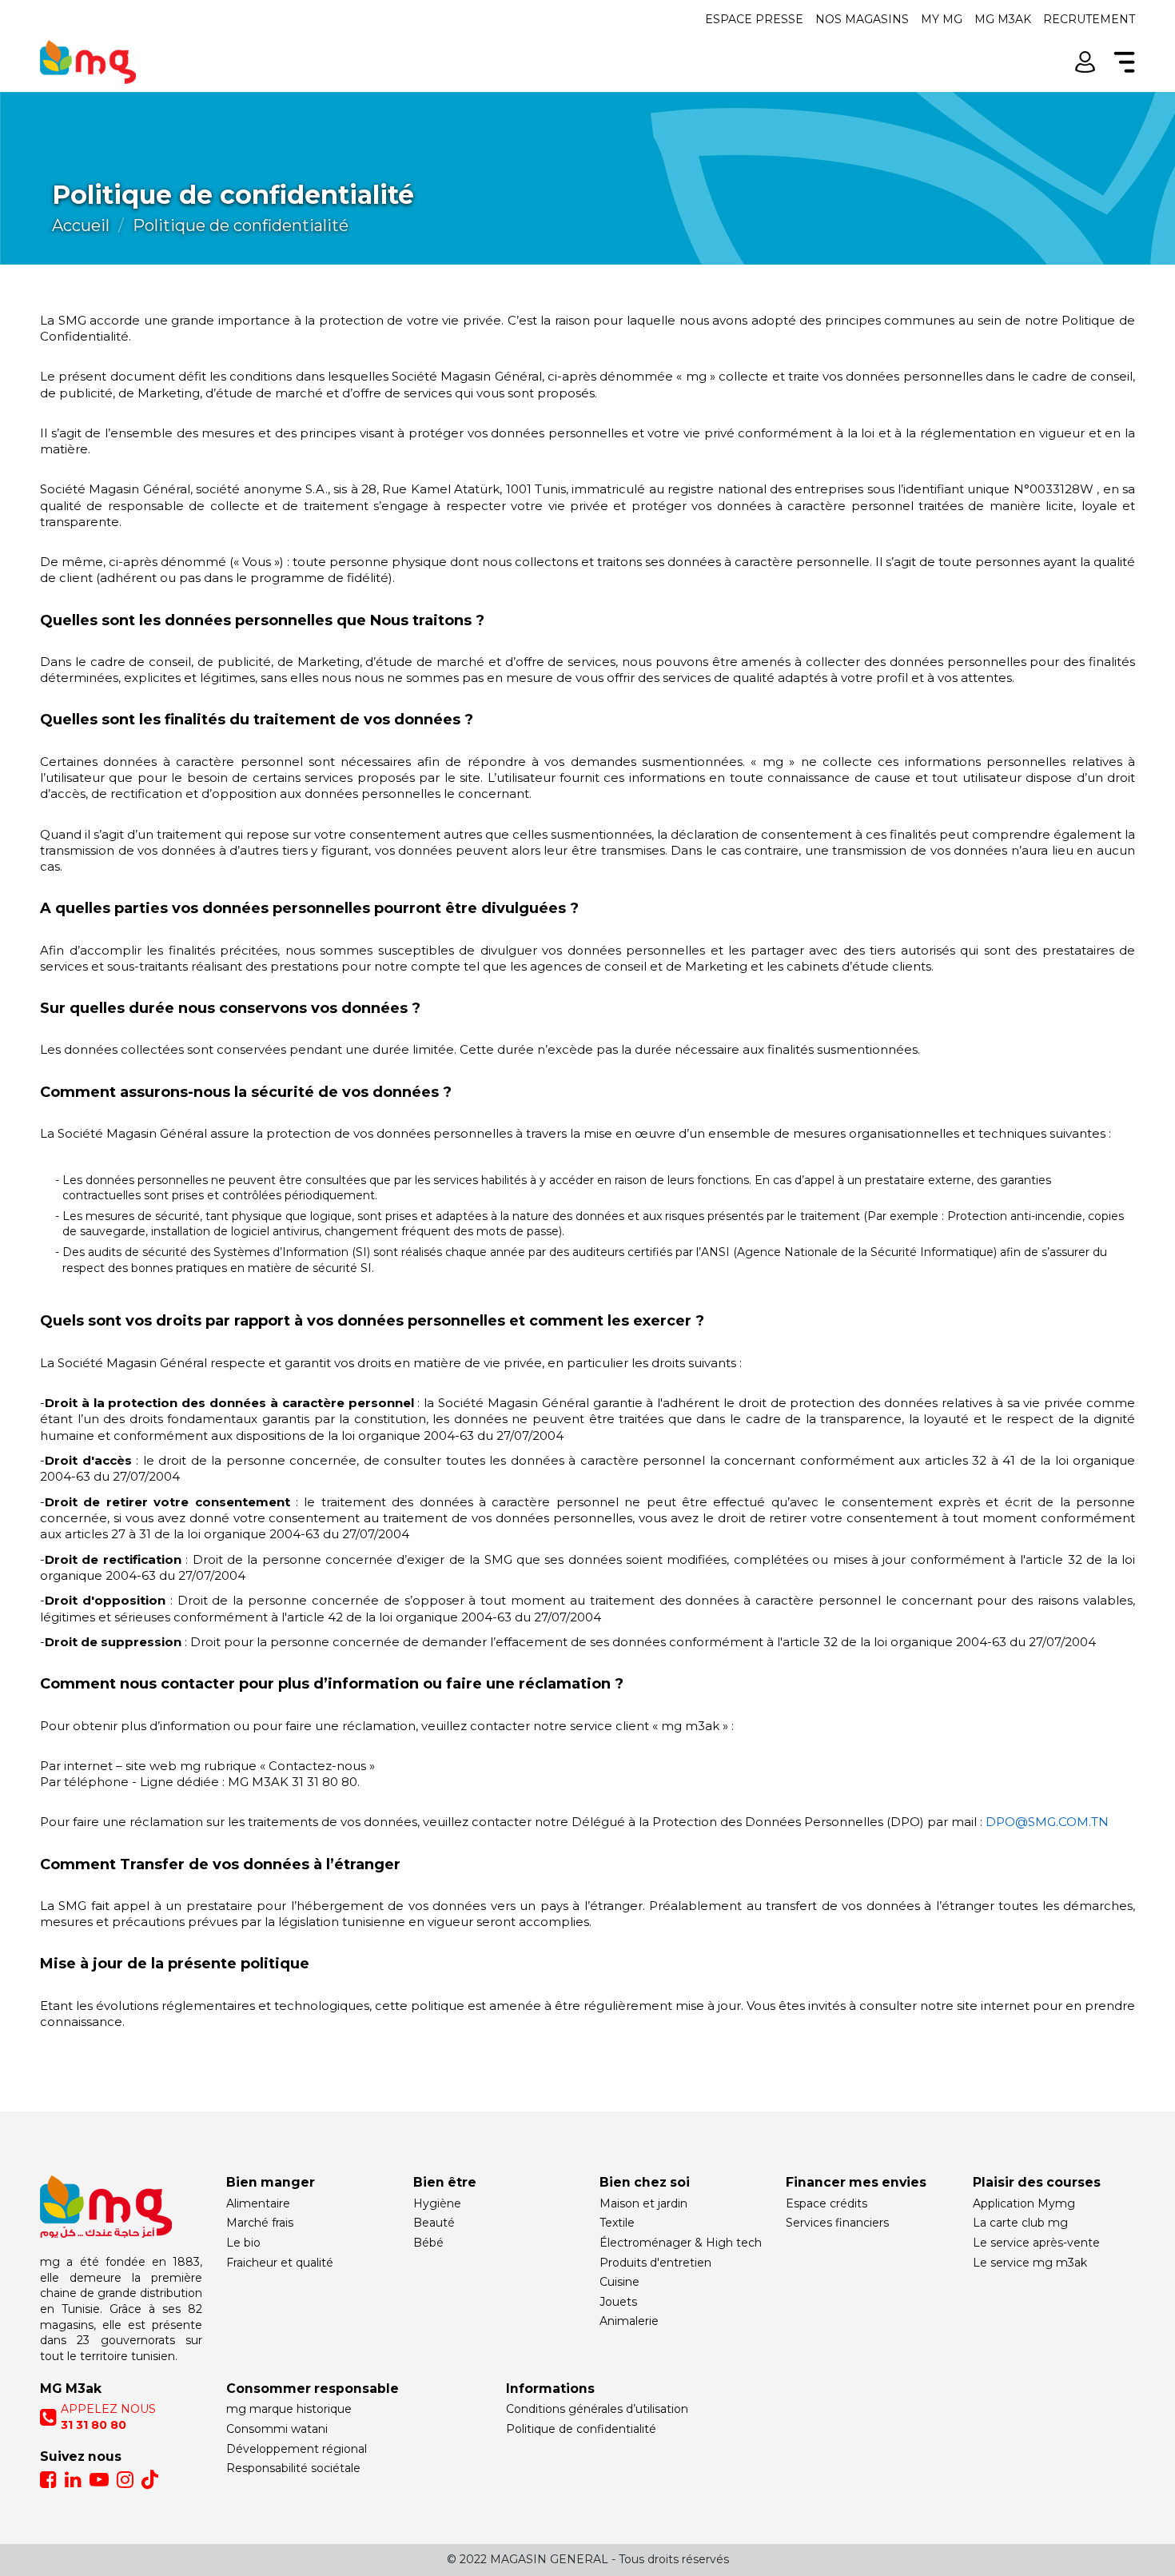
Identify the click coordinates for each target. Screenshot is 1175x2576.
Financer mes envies (856, 2182)
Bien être (445, 2182)
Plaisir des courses (1037, 2182)
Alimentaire (258, 2203)
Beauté (434, 2223)
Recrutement (1089, 19)
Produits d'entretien (655, 2263)
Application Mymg (1024, 2203)
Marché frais (260, 2223)
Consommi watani (277, 2429)
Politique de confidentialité (581, 2429)
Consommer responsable (313, 2389)
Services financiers (837, 2223)
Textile (617, 2223)
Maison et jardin (643, 2203)
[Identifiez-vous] (1085, 62)
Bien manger (271, 2182)
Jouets (618, 2302)
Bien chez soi (645, 2182)
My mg (942, 19)
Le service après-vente (1036, 2243)
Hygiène (437, 2203)
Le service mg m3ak (1030, 2263)
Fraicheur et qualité (280, 2263)
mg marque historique (289, 2409)
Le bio (243, 2243)
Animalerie (629, 2321)
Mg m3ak (1003, 19)
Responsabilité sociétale (293, 2468)
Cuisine (619, 2282)
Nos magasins (862, 19)
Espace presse (754, 19)
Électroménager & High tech (681, 2243)
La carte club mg (1020, 2223)
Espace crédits (826, 2203)
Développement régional (297, 2449)
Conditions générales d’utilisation (597, 2409)
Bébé (428, 2243)
